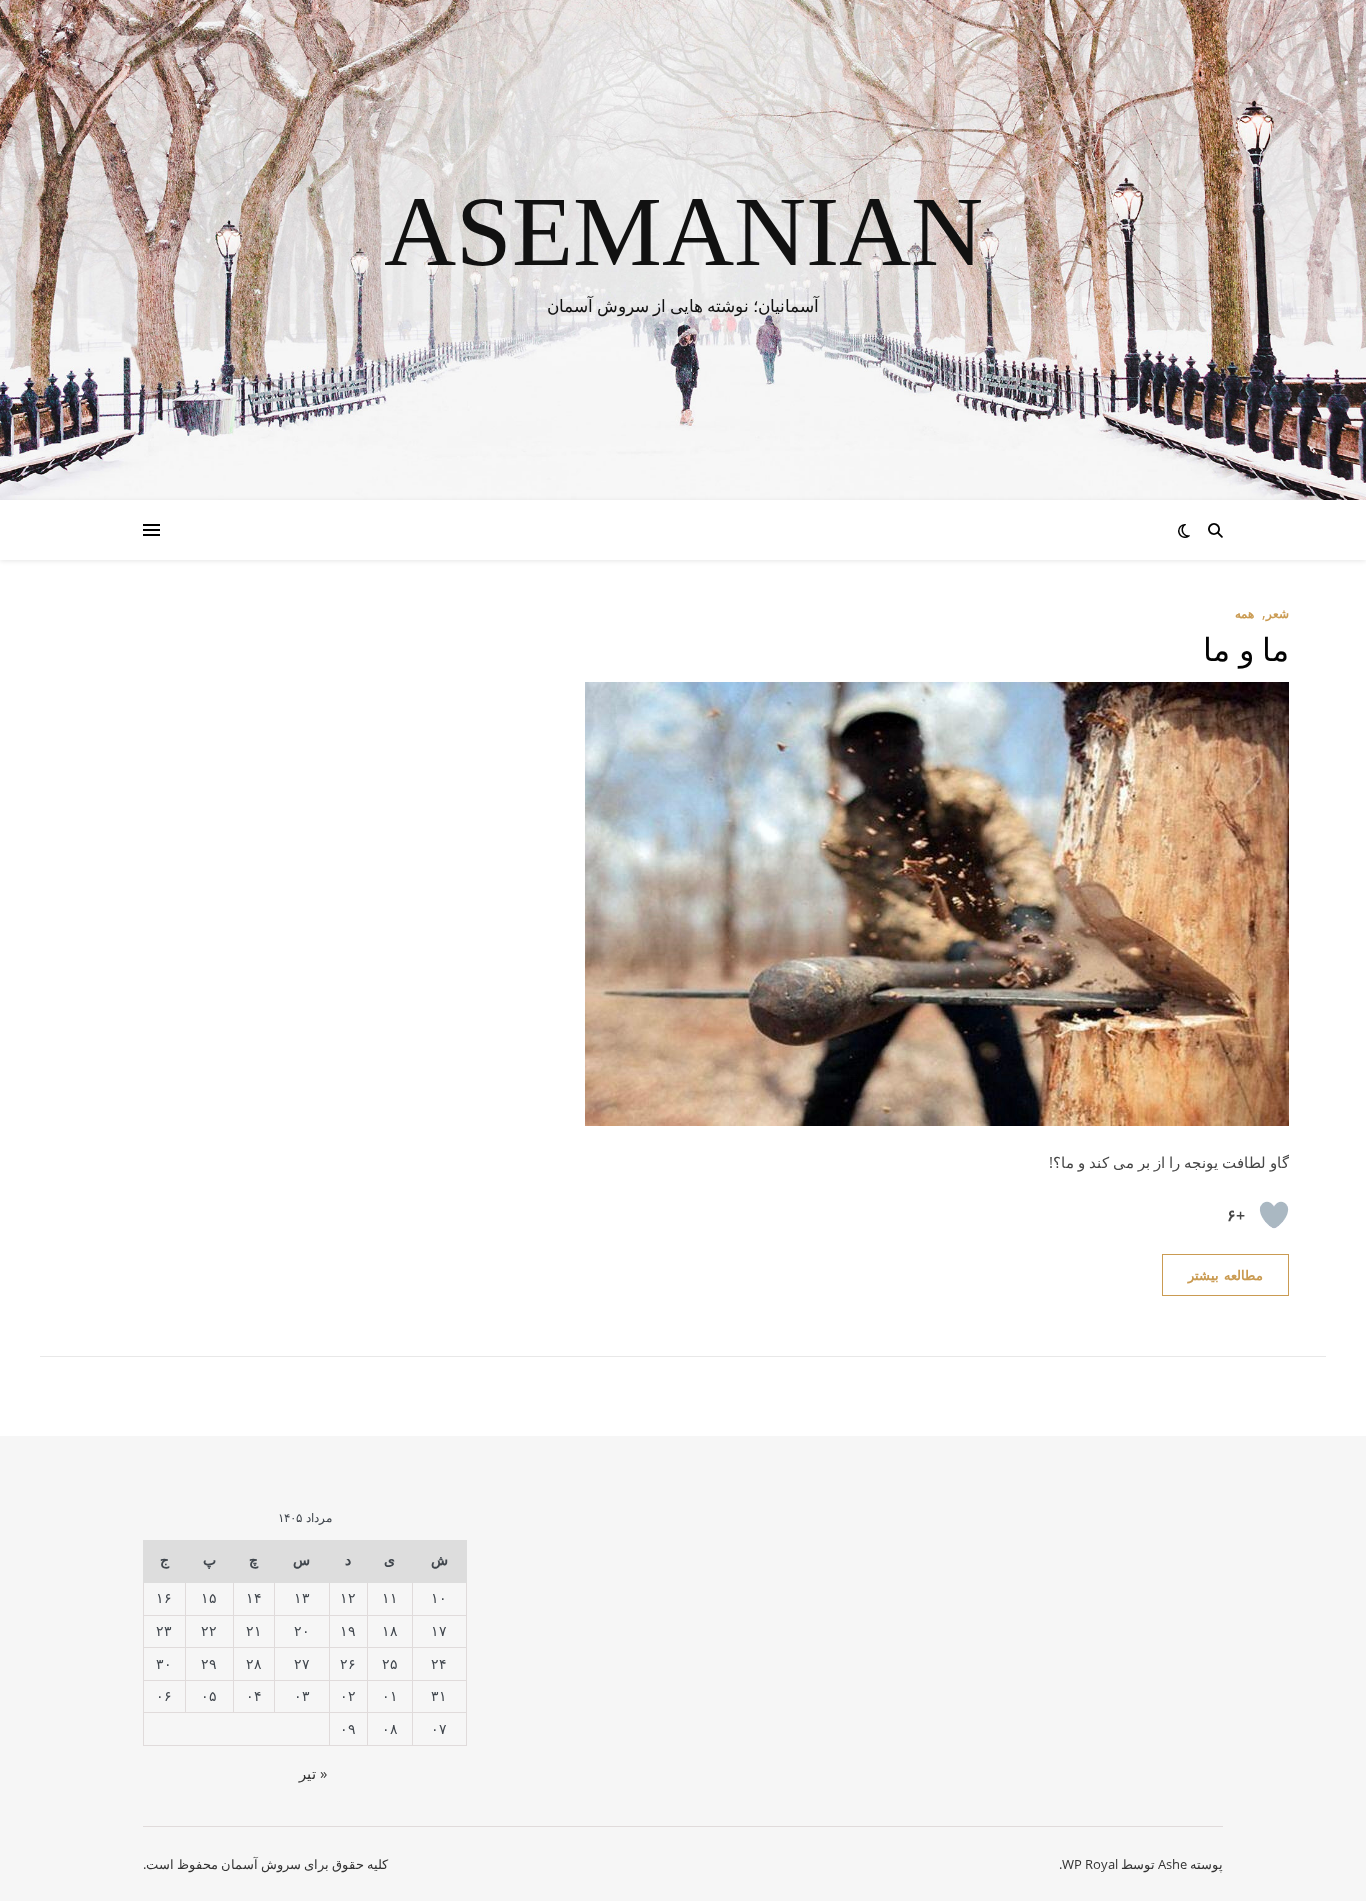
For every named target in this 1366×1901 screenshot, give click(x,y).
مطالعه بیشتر (1225, 1275)
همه (1244, 613)
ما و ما (1246, 650)
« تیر (313, 1773)
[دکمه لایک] (1274, 1215)
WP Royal (1090, 1864)
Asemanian (683, 232)
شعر (1277, 613)
